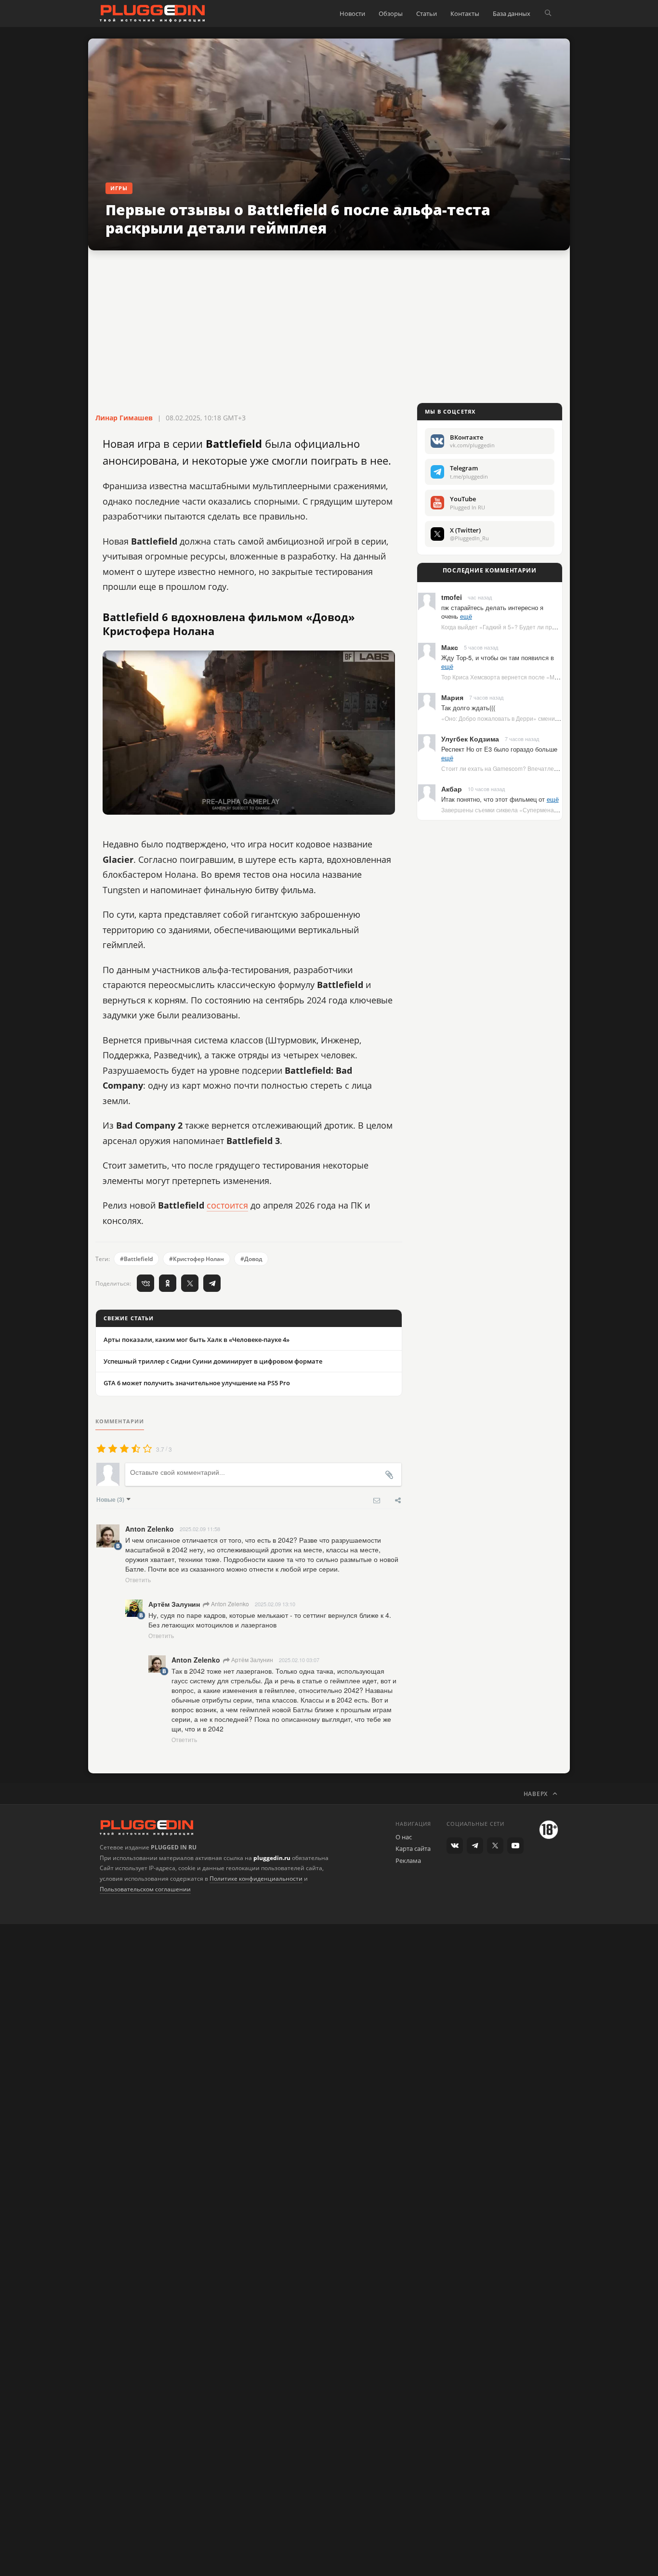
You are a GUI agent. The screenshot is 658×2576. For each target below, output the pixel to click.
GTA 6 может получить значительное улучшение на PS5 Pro (197, 1383)
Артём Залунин (251, 1659)
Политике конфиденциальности (256, 1879)
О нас (404, 1837)
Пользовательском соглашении (145, 1889)
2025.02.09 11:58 (200, 1529)
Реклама (408, 1860)
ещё (466, 616)
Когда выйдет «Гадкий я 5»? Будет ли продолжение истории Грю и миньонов (546, 627)
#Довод (251, 1259)
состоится (227, 1205)
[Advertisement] (329, 327)
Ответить (138, 1580)
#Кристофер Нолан (197, 1259)
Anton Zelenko (229, 1604)
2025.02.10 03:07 (299, 1660)
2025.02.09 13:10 (275, 1604)
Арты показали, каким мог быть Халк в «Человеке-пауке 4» (197, 1340)
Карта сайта (413, 1848)
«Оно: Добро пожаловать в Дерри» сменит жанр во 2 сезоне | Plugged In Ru (545, 718)
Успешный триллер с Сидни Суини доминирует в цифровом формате (213, 1361)
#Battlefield (136, 1259)
